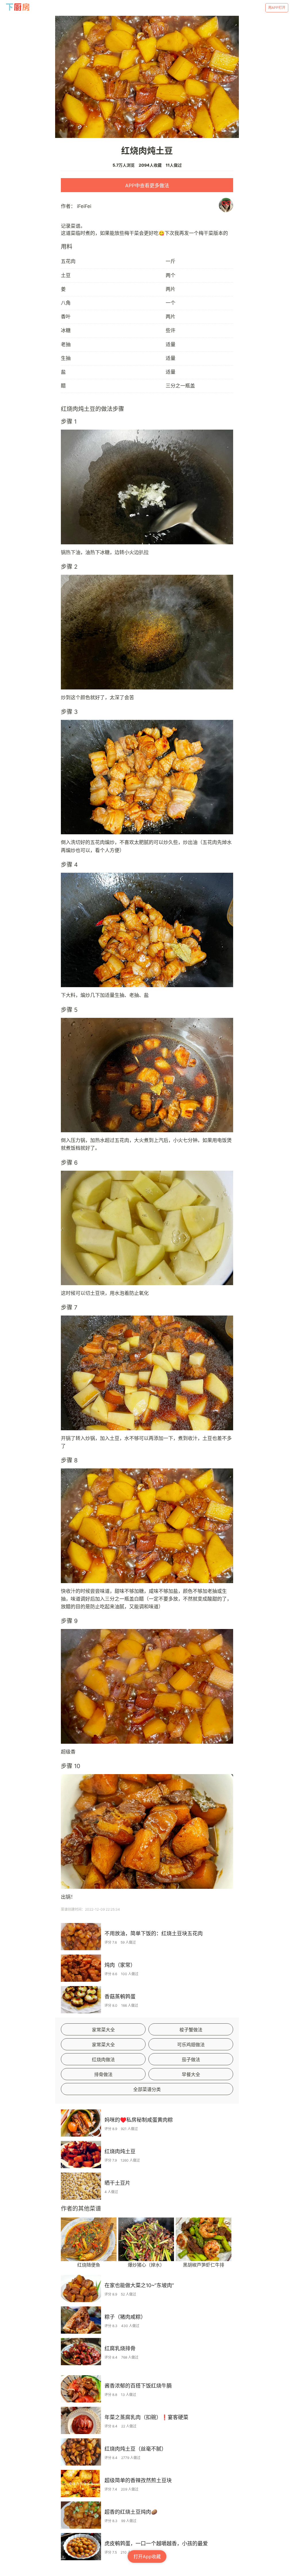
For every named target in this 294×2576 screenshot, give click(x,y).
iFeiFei (84, 206)
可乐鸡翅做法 (191, 2045)
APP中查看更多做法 (147, 186)
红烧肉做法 (103, 2059)
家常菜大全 (103, 2030)
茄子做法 (191, 2059)
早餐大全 (191, 2074)
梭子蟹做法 (191, 2030)
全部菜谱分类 (147, 2089)
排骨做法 (103, 2074)
